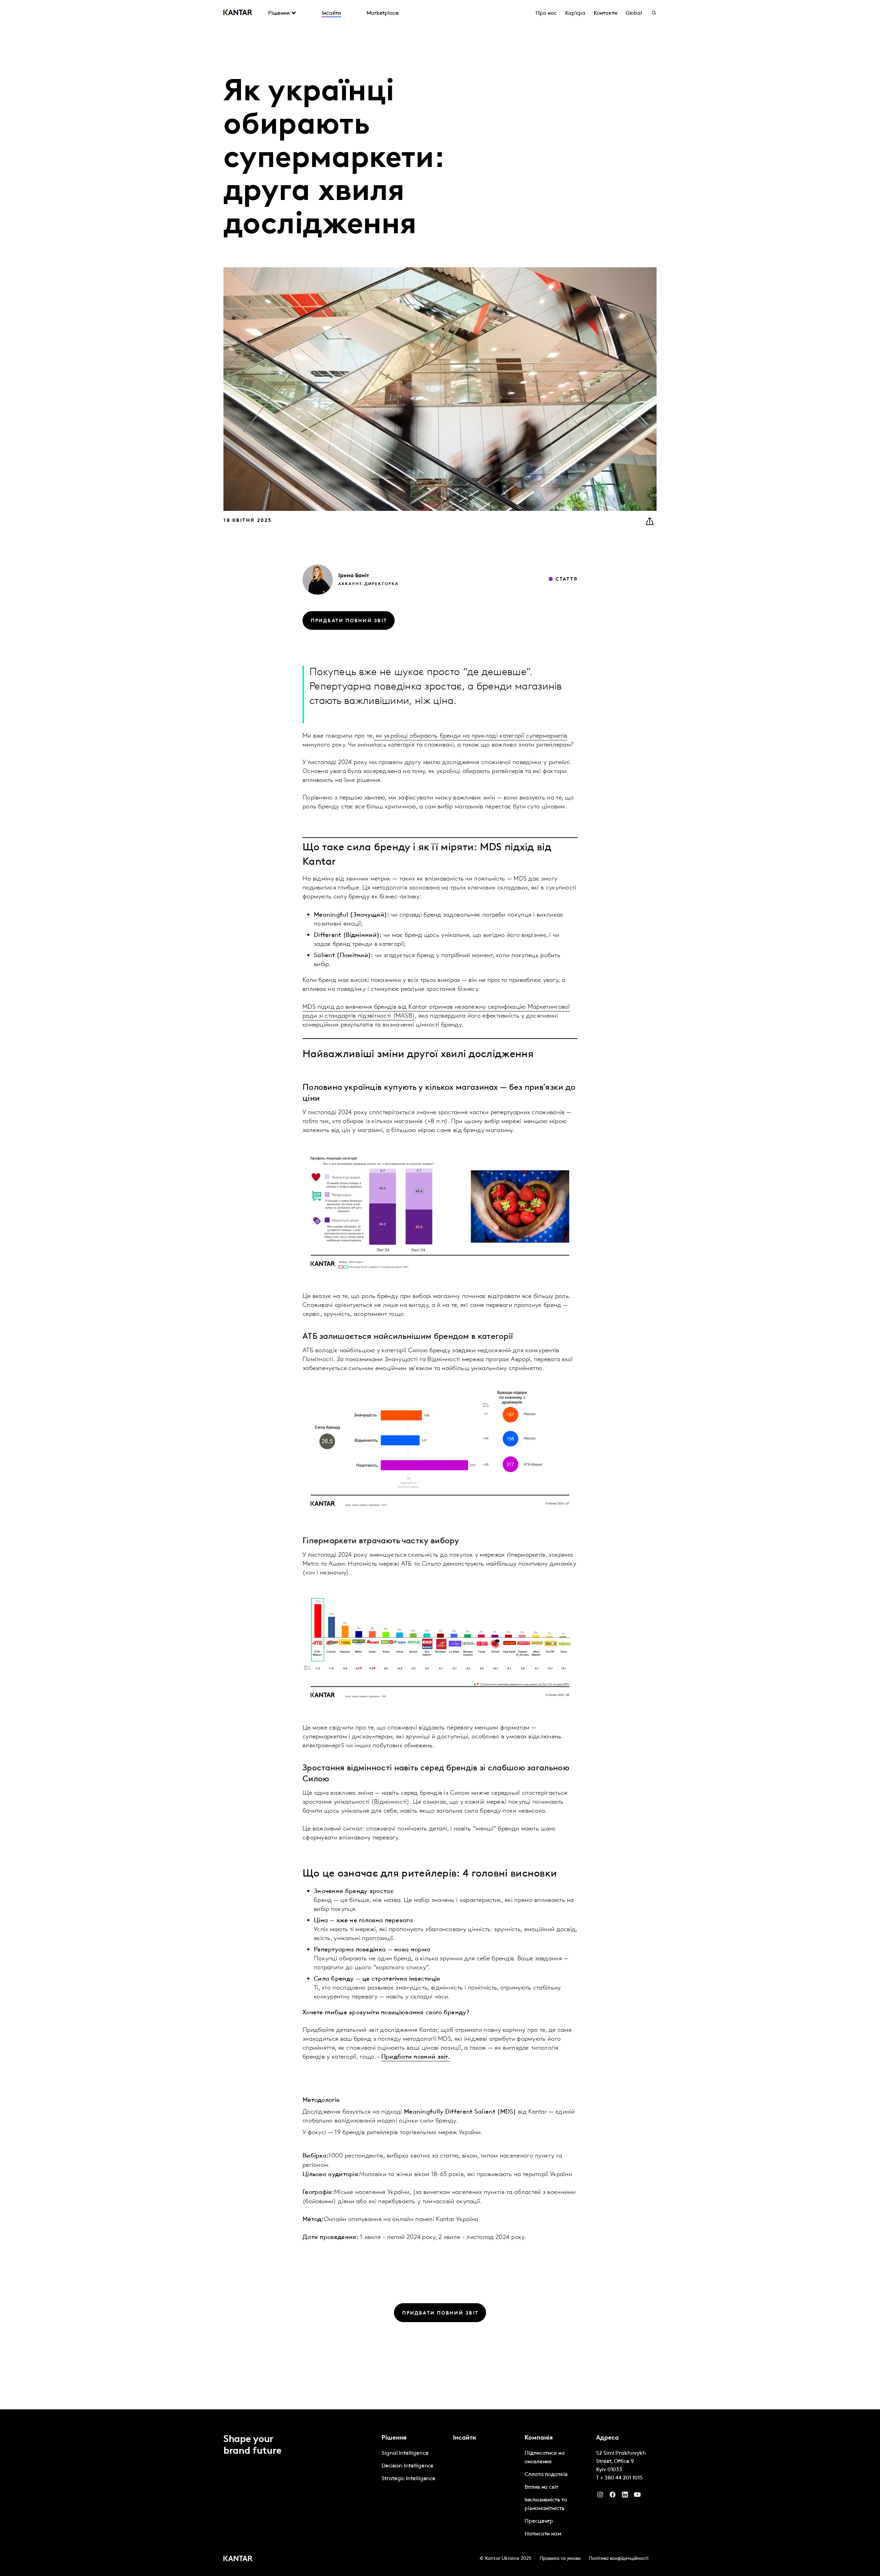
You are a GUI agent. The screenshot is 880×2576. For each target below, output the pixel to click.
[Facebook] (613, 2496)
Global (634, 13)
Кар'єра (575, 13)
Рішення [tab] (279, 13)
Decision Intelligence (408, 2466)
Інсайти (331, 13)
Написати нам (543, 2534)
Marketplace (383, 13)
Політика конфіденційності (619, 2559)
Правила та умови (560, 2559)
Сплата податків (546, 2475)
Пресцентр (539, 2521)
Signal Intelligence (405, 2453)
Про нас (546, 13)
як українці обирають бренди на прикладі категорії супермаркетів (471, 736)
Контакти (605, 13)
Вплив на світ (541, 2487)
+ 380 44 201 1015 (621, 2478)
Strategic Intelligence (409, 2479)
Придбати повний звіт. (416, 2057)
